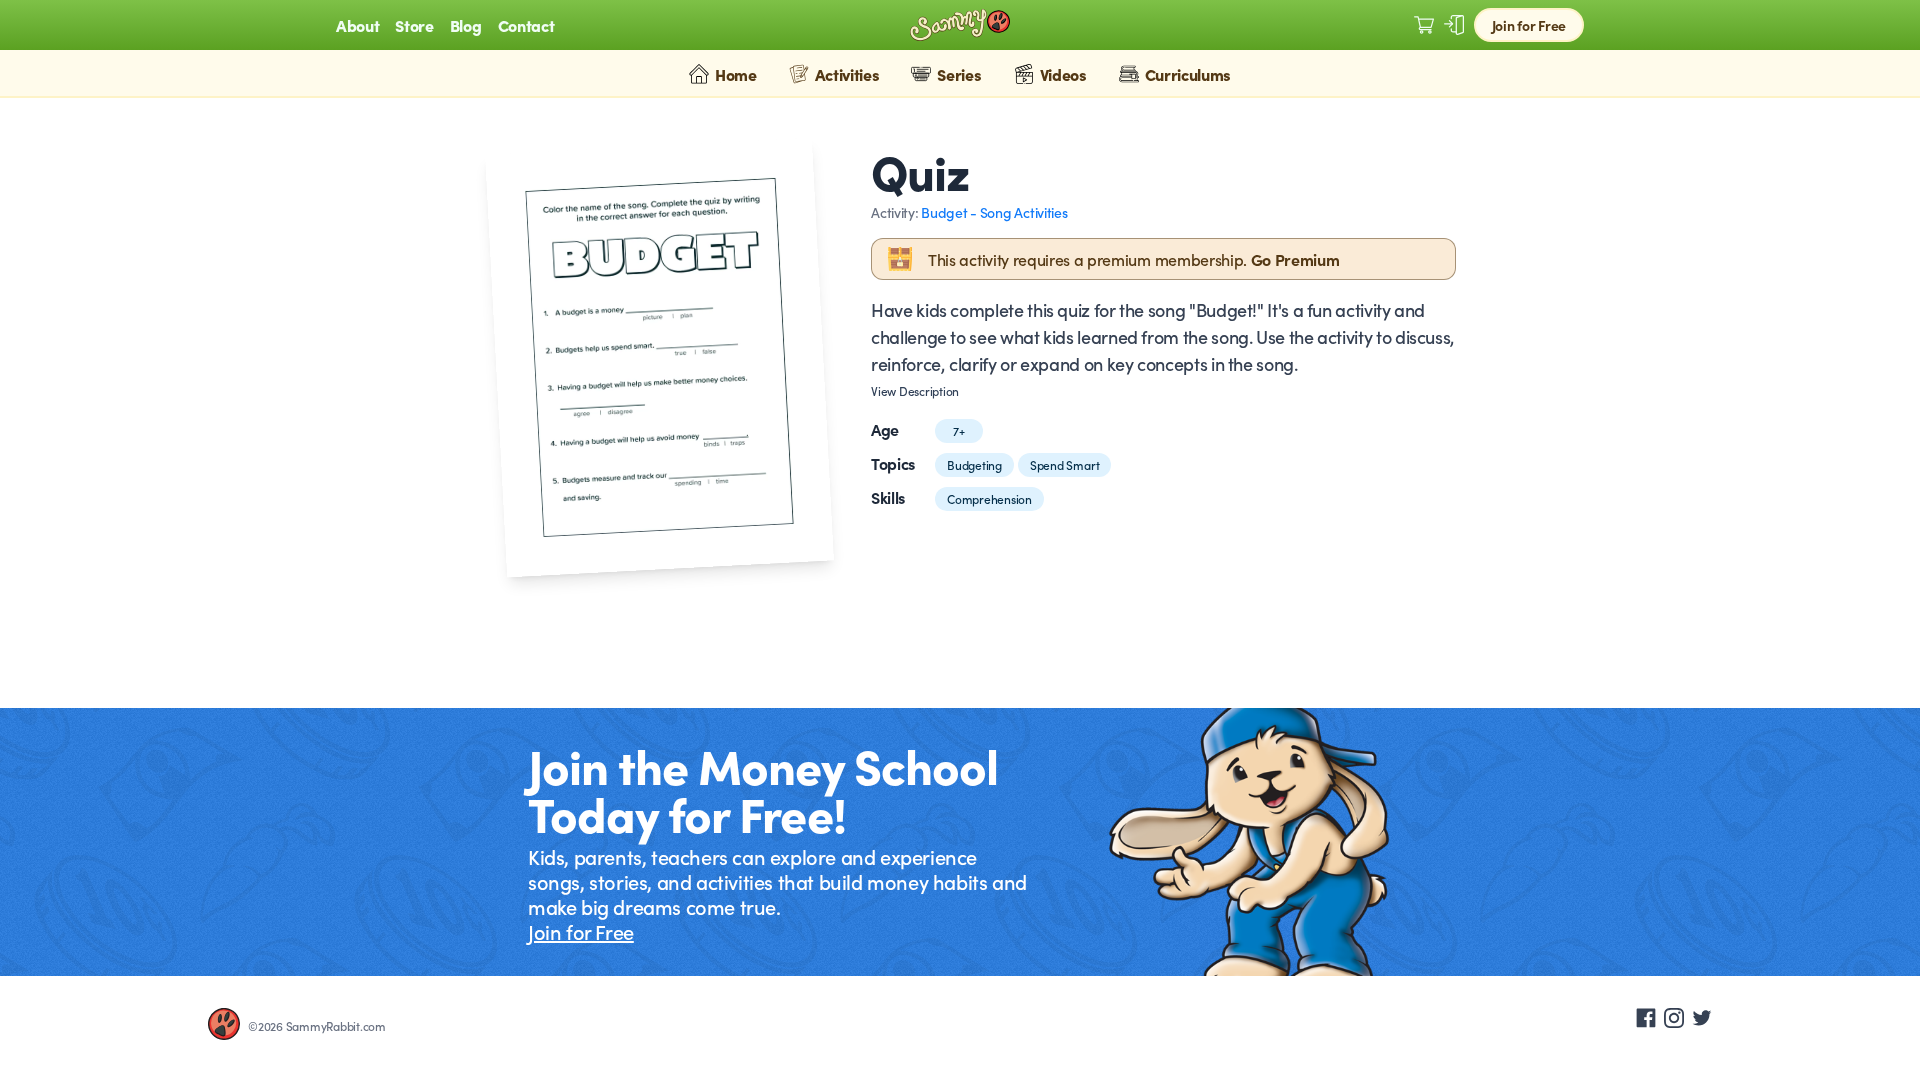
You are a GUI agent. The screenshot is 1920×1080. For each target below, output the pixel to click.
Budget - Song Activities (994, 212)
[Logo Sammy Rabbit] (960, 25)
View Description (915, 391)
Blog (466, 25)
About (357, 25)
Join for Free (1529, 25)
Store (414, 25)
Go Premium (1295, 259)
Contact (526, 25)
